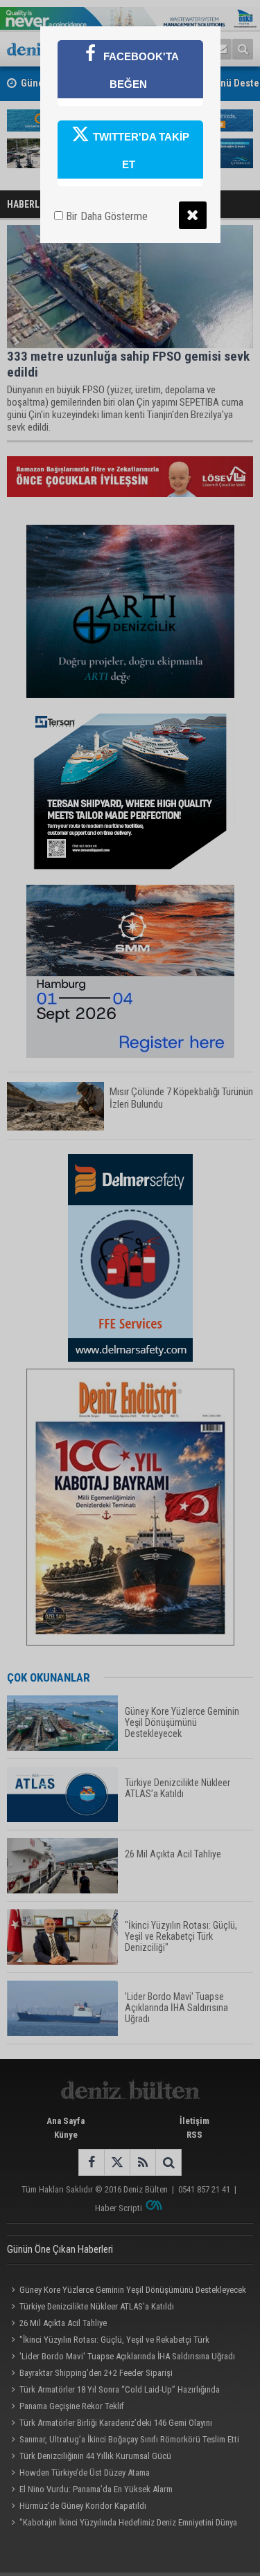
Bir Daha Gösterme (105, 216)
